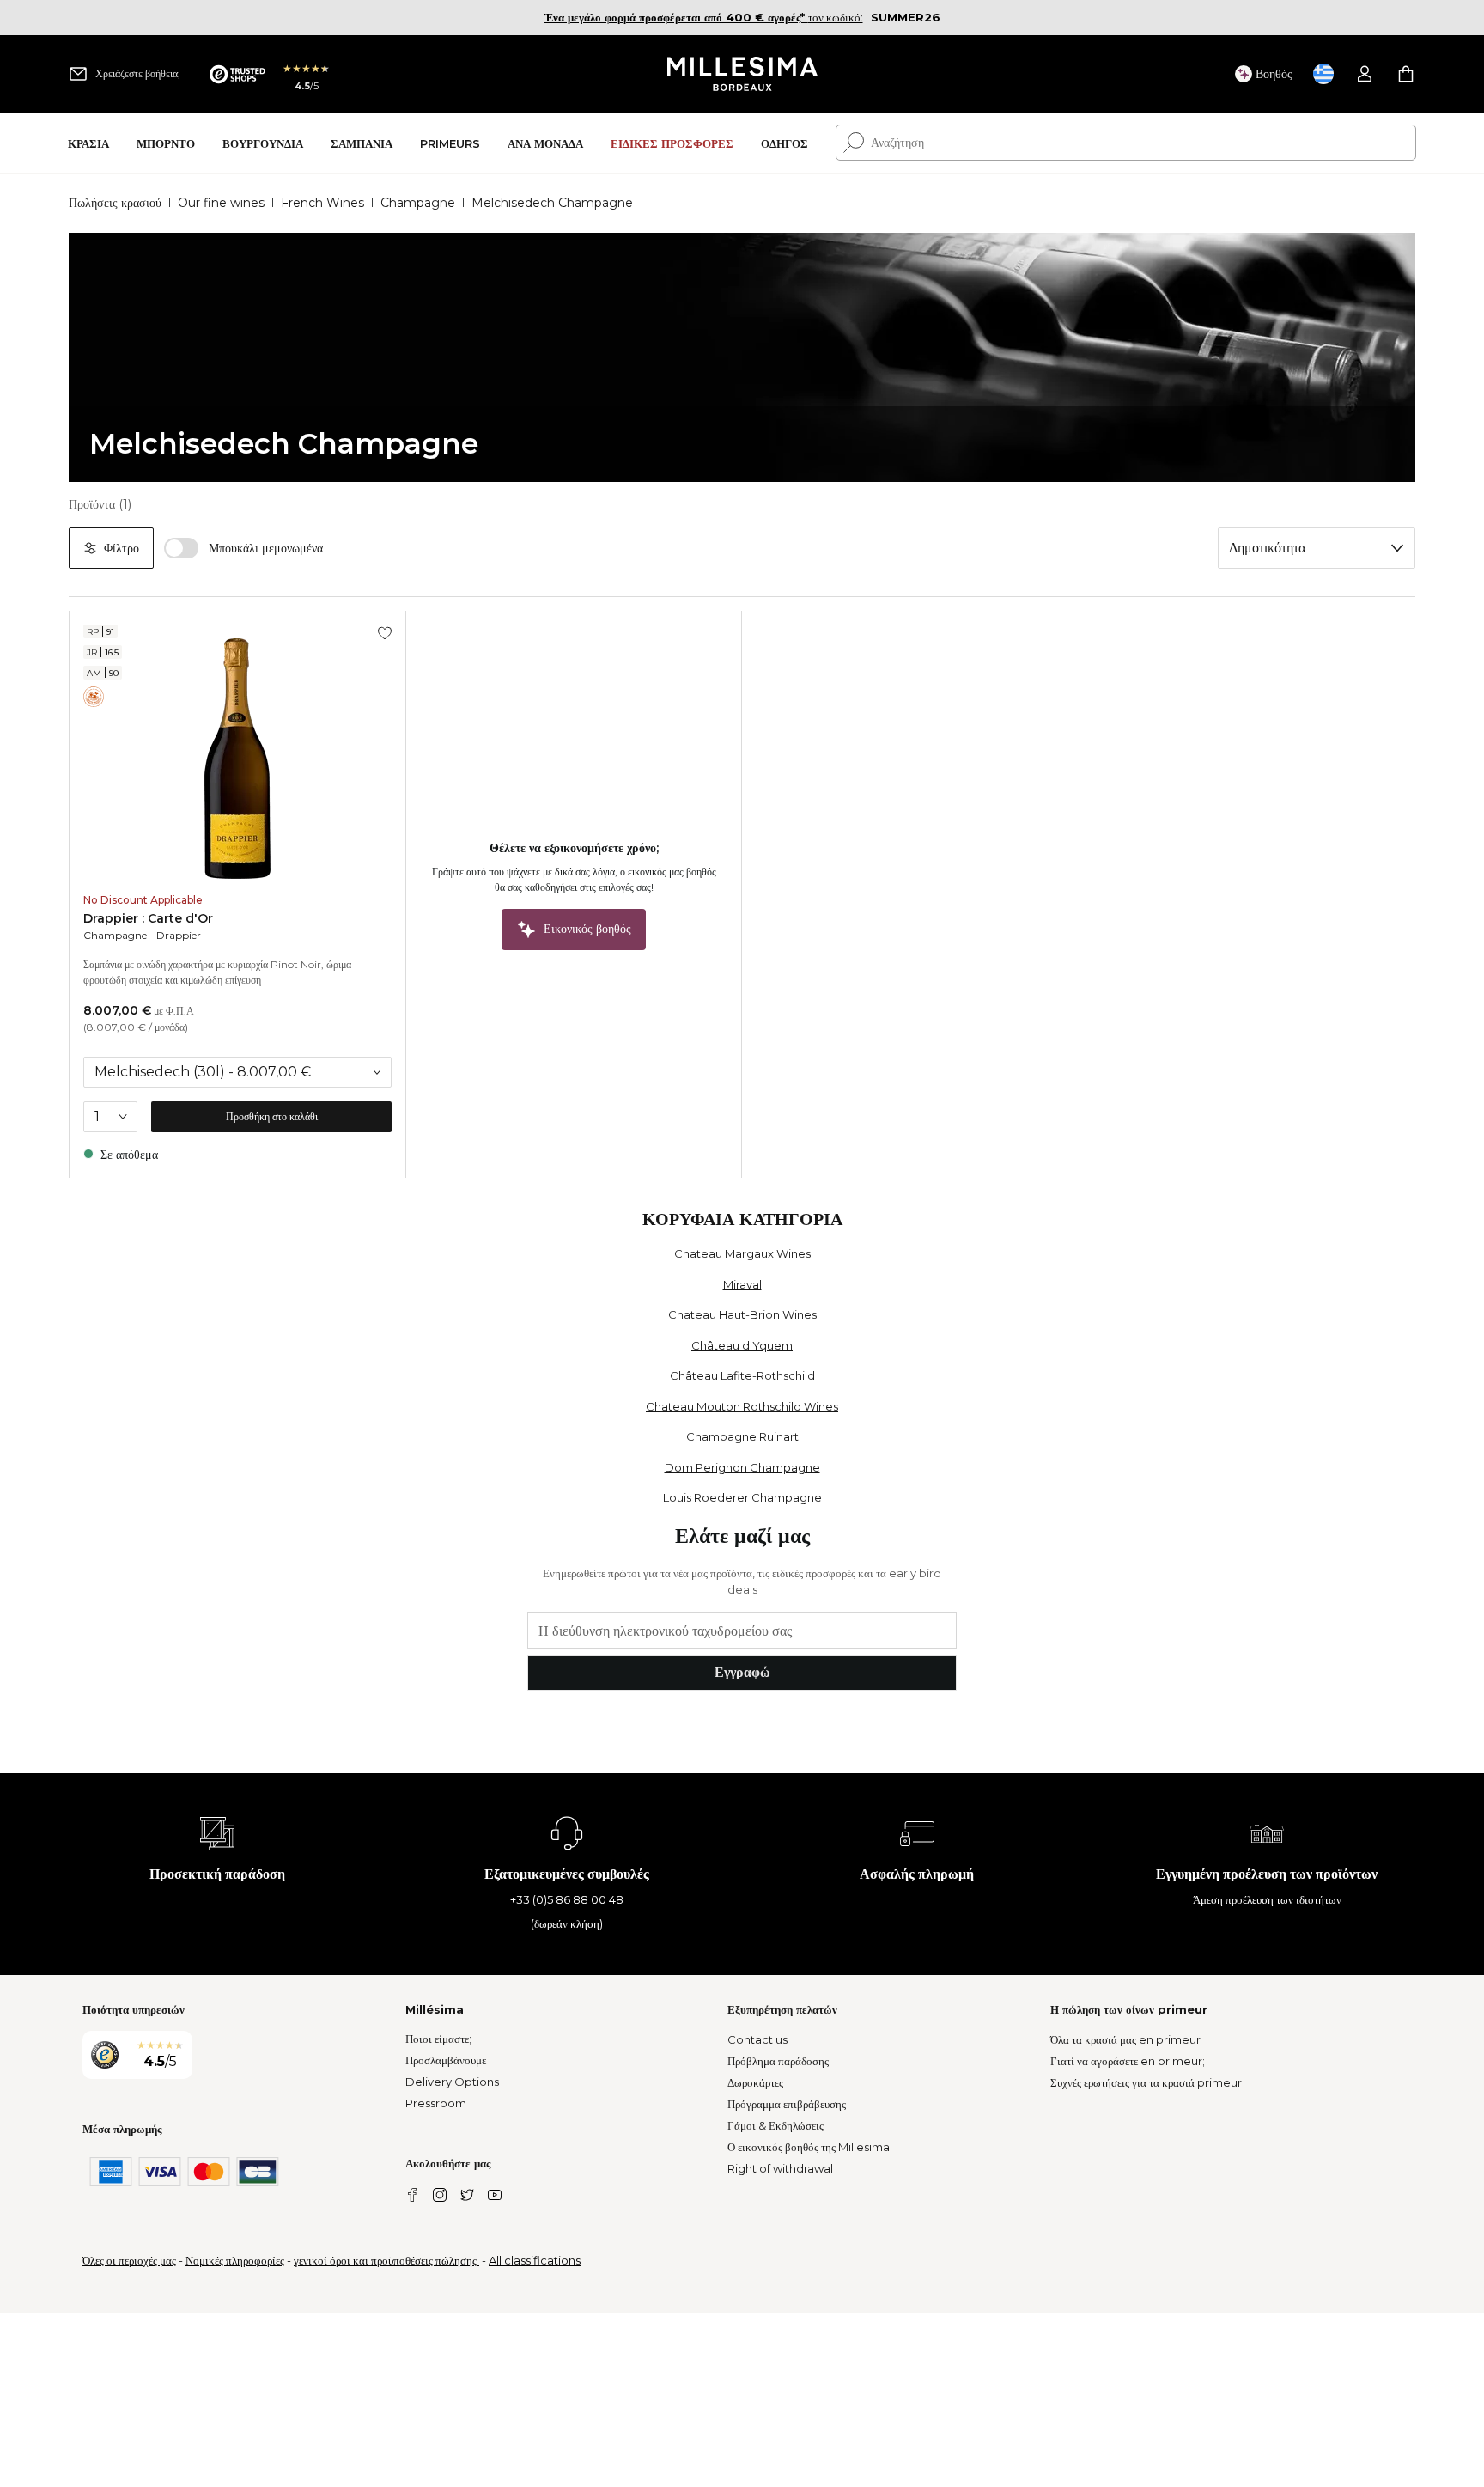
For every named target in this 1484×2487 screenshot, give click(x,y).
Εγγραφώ (742, 1672)
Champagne (418, 203)
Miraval (742, 1284)
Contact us (757, 2039)
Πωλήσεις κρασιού (115, 203)
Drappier (179, 935)
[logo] (742, 74)
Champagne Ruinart (742, 1436)
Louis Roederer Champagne (742, 1497)
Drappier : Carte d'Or (148, 918)
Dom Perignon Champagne (742, 1467)
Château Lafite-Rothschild (742, 1375)
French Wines (322, 203)
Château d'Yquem (742, 1345)
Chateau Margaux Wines (742, 1253)
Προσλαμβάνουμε (446, 2060)
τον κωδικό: (704, 17)
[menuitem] (88, 143)
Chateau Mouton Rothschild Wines (742, 1406)
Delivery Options (452, 2082)
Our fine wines (221, 203)
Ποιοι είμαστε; (438, 2039)
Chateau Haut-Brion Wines (742, 1314)
